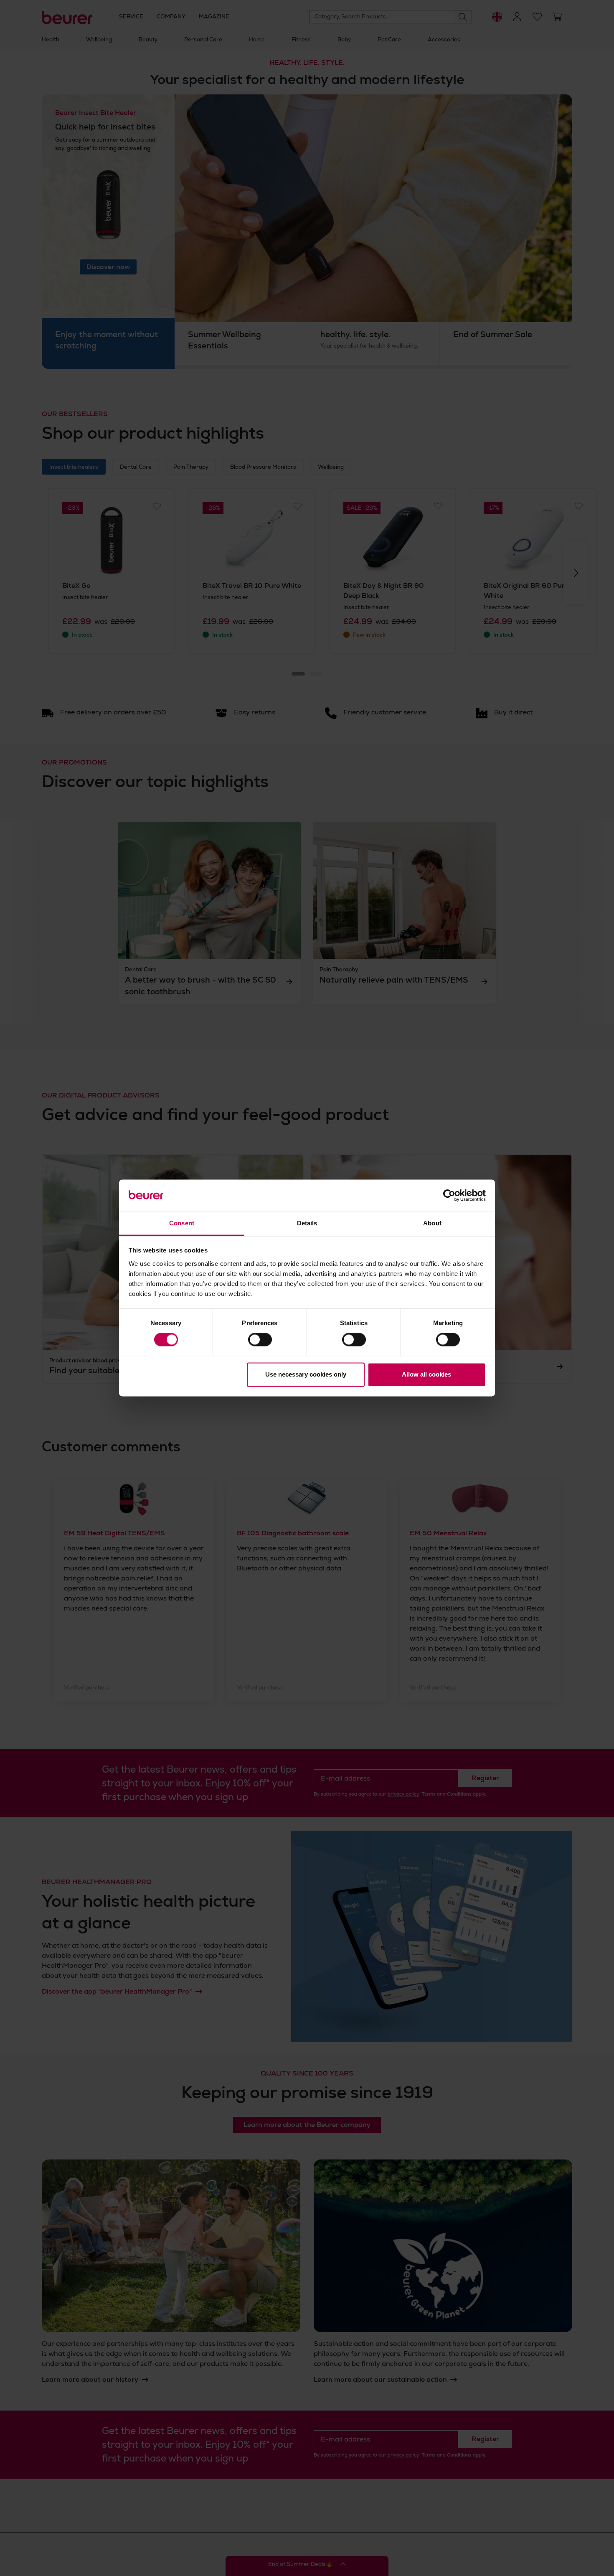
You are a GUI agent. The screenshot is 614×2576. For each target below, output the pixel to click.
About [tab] (432, 1223)
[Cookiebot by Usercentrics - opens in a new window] (449, 1196)
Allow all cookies (426, 1374)
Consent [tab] (182, 1223)
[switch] (260, 1340)
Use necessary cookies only (306, 1374)
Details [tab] (307, 1223)
